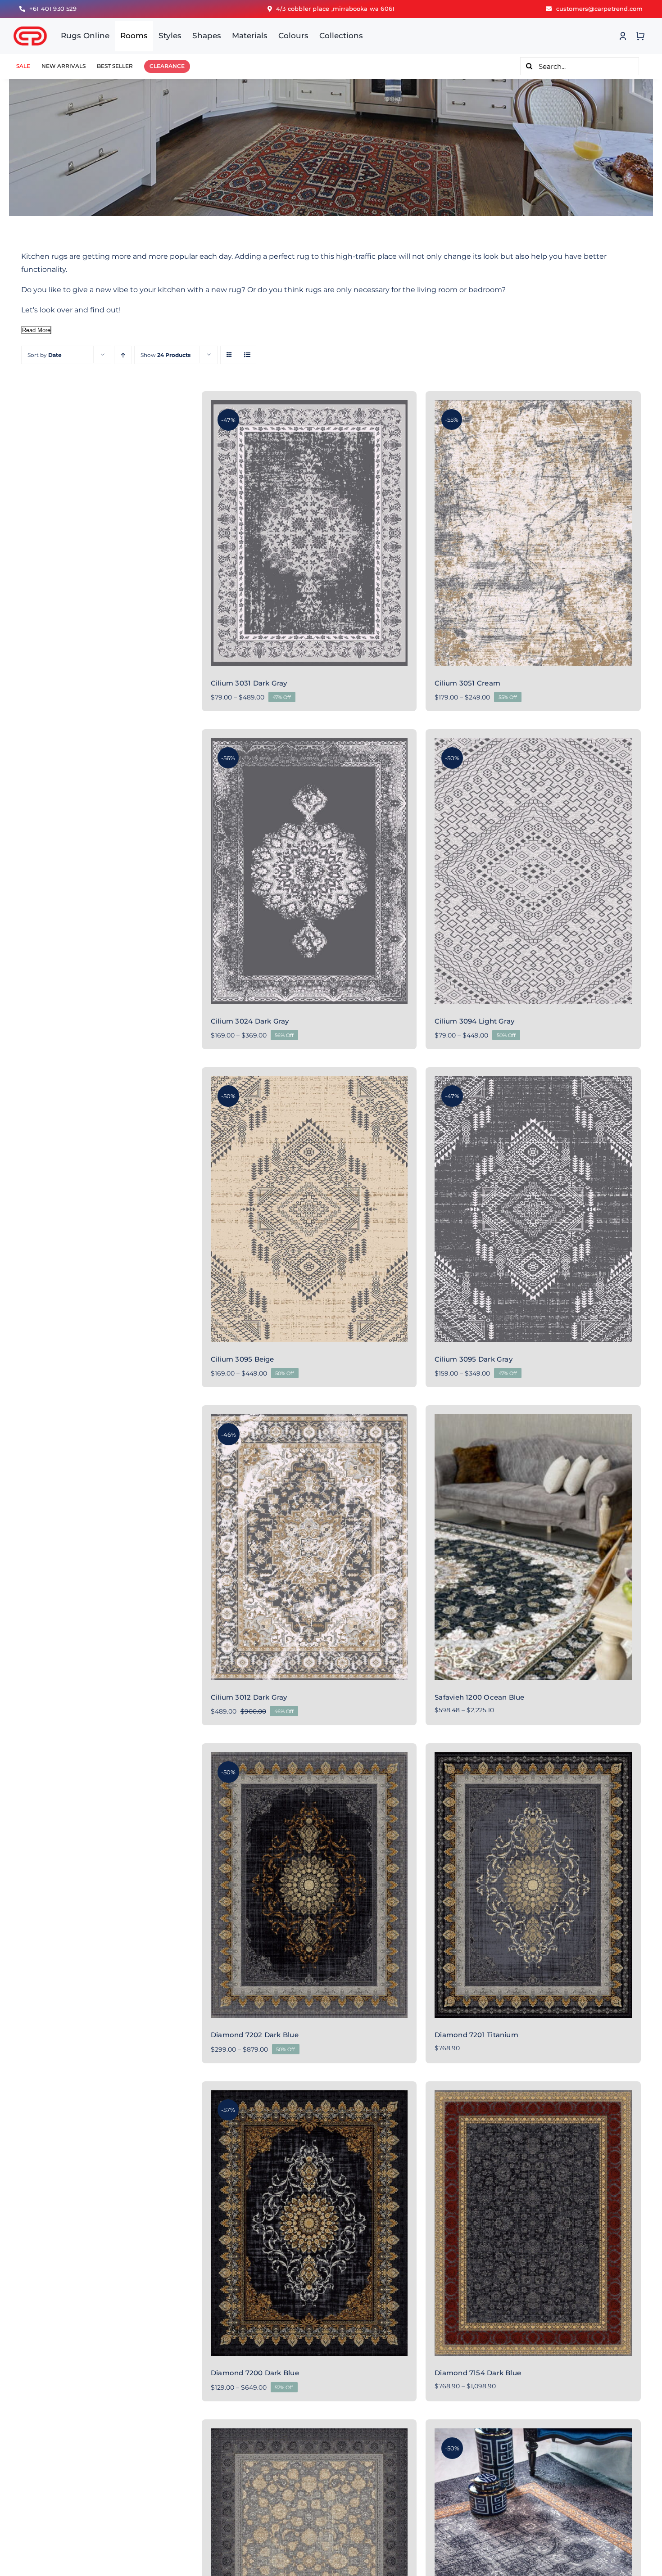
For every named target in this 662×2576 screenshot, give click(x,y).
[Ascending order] (123, 355)
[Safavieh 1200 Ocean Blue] (533, 1547)
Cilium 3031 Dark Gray (249, 683)
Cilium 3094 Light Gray (474, 1021)
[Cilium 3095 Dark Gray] (533, 1209)
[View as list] (247, 355)
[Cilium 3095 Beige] (309, 1209)
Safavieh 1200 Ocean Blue (479, 1697)
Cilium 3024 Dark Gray (250, 1021)
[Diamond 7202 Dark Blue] (309, 1885)
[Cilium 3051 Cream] (533, 533)
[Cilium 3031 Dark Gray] (309, 533)
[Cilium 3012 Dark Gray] (309, 1547)
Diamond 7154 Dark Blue (478, 2373)
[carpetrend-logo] (30, 21)
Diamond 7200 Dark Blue (255, 2373)
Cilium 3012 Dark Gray (249, 1697)
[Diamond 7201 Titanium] (533, 1885)
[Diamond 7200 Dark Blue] (309, 2223)
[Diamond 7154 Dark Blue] (533, 2223)
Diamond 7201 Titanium (476, 2035)
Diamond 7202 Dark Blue (255, 2035)
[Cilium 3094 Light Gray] (533, 871)
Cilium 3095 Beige (243, 1359)
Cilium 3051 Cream (467, 683)
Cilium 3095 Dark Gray (474, 1359)
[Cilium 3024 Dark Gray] (309, 871)
